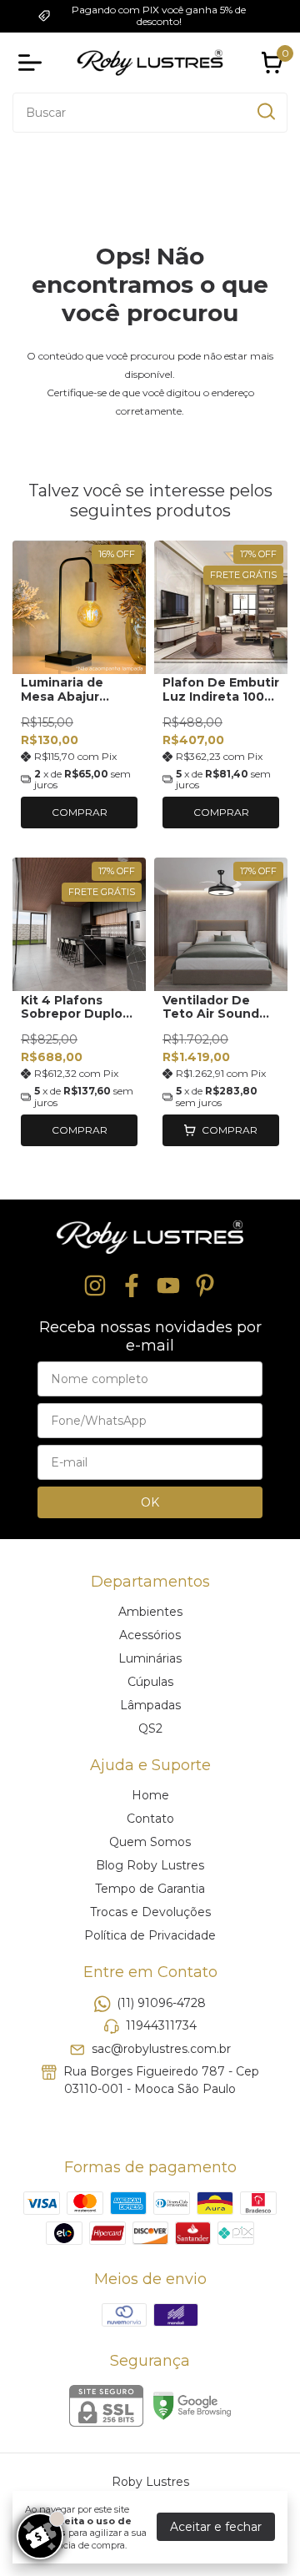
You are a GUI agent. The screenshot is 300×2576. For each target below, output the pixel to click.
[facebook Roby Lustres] (132, 1286)
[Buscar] (265, 112)
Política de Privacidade (150, 1935)
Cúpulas (150, 1682)
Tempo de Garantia (150, 1889)
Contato (150, 1819)
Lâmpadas (150, 1705)
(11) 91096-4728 (161, 2003)
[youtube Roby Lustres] (168, 1286)
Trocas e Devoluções (150, 1912)
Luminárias (150, 1658)
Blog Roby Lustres (150, 1865)
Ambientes (150, 1612)
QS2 (150, 1728)
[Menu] (33, 63)
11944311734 (161, 2025)
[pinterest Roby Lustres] (205, 1286)
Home (150, 1795)
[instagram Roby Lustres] (95, 1286)
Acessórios (150, 1635)
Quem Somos (150, 1842)
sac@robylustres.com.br (161, 2049)
